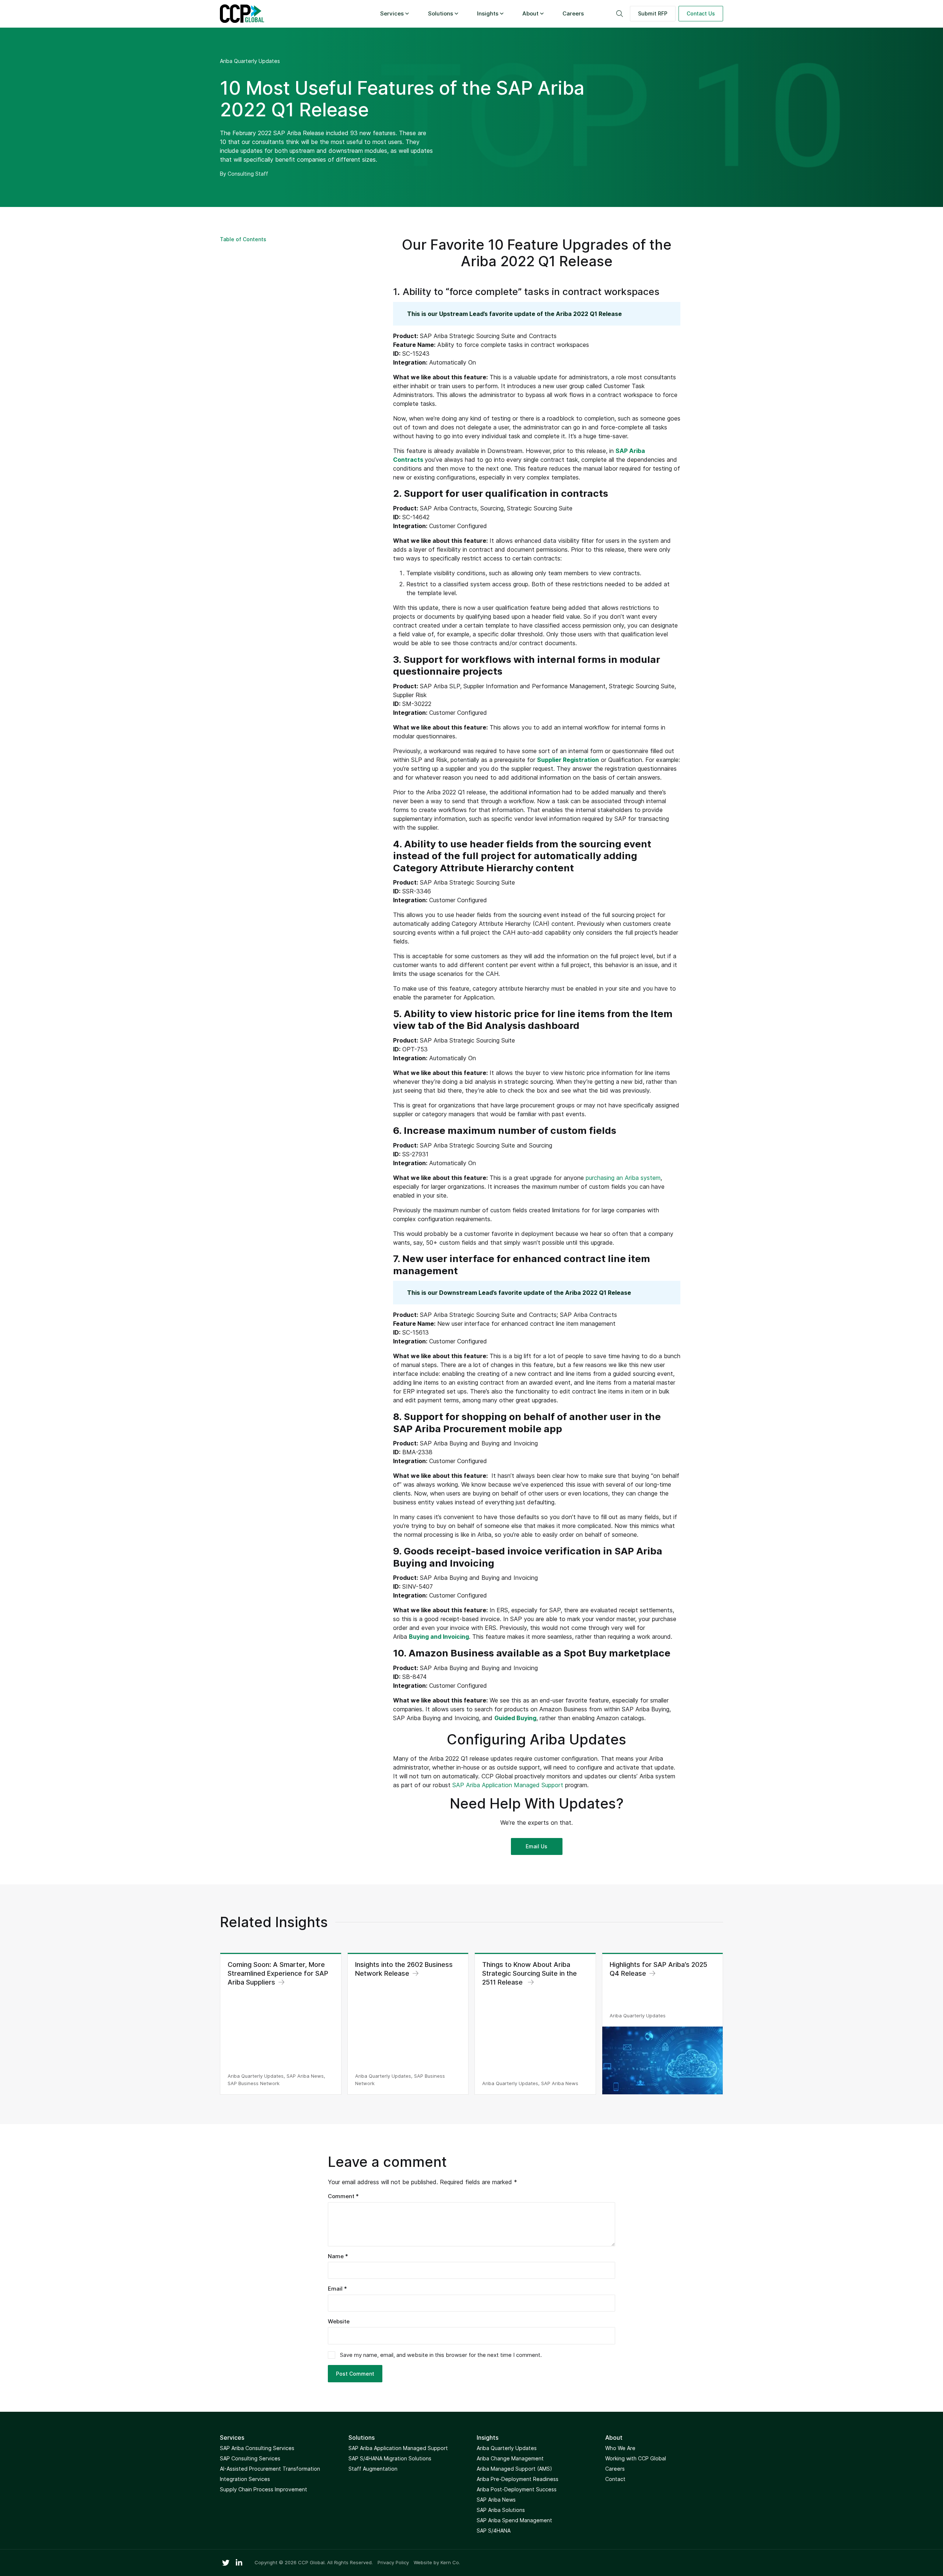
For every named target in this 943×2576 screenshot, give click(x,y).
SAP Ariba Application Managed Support (508, 1785)
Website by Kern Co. (437, 2562)
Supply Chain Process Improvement (264, 2489)
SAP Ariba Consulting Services (257, 2448)
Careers (573, 13)
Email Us (537, 1846)
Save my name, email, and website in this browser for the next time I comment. (441, 2355)
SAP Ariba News (496, 2500)
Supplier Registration (568, 760)
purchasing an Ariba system (623, 1178)
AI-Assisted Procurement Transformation (270, 2469)
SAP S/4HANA (494, 2531)
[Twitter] (226, 2563)
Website (339, 2321)
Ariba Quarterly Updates (250, 61)
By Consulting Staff (244, 174)
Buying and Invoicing (439, 1637)
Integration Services (245, 2479)
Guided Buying (515, 1718)
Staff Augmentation (373, 2469)
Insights (488, 13)
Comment (343, 2196)
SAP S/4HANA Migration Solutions (390, 2458)
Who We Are (620, 2448)
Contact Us (701, 13)
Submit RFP (653, 13)
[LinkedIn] (239, 2563)
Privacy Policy (393, 2563)
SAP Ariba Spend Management (514, 2520)
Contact (615, 2479)
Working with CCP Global (636, 2458)
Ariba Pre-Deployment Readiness (518, 2479)
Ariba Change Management (510, 2458)
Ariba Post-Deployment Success (517, 2489)
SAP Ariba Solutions (501, 2510)
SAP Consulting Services (250, 2458)
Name (338, 2256)
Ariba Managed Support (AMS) (514, 2469)
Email (337, 2289)
